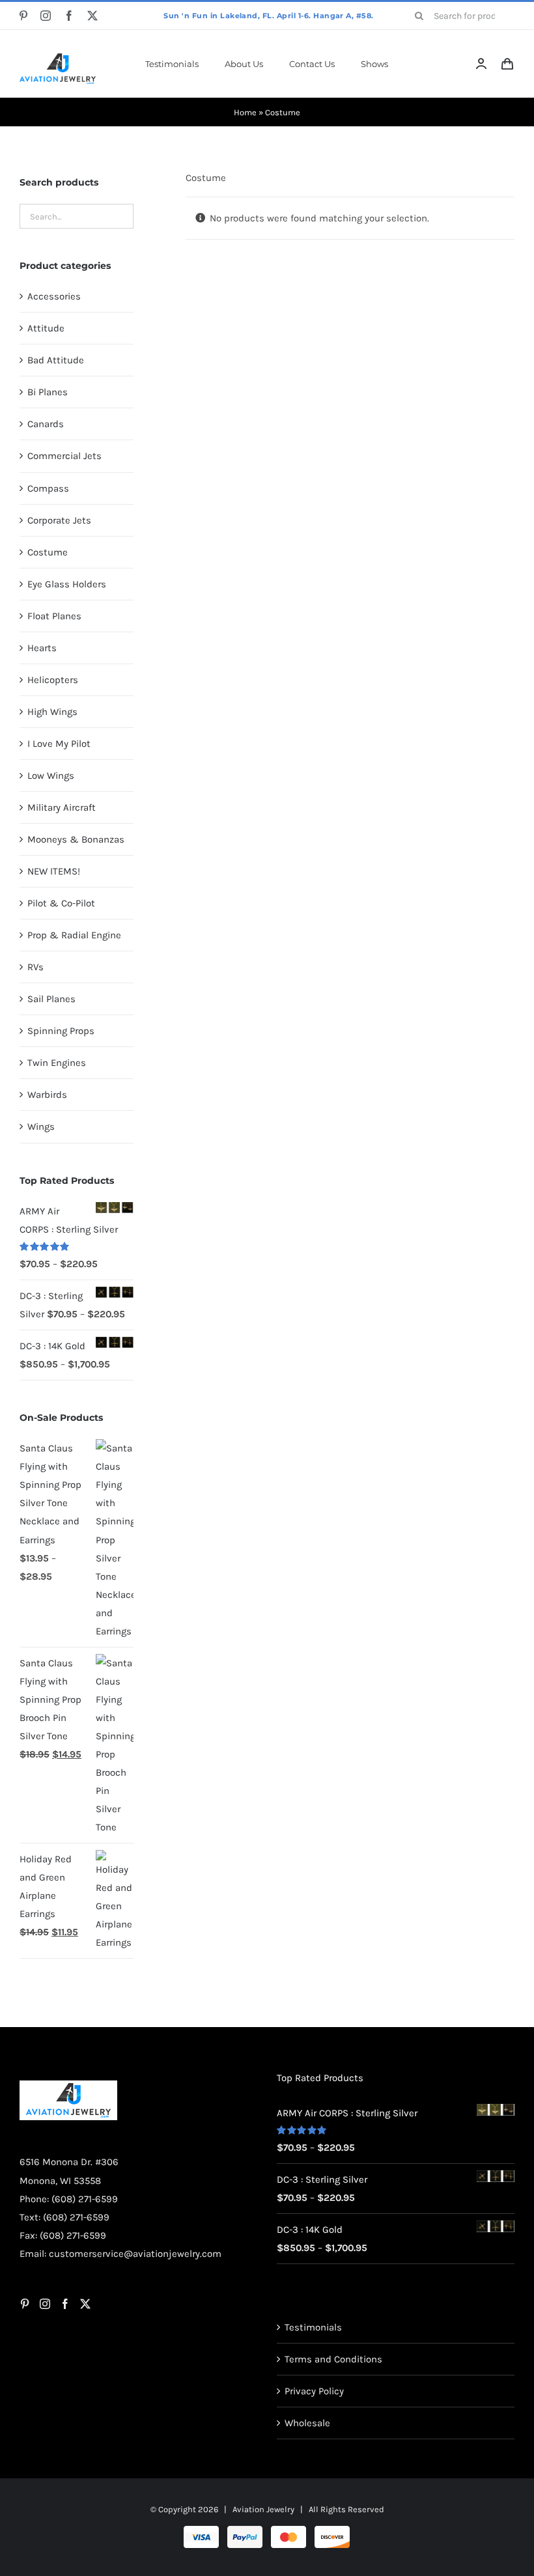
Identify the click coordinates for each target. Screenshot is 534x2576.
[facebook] (69, 16)
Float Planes (54, 616)
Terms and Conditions (333, 2359)
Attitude (46, 328)
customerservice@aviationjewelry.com (135, 2254)
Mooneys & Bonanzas (76, 839)
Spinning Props (61, 1031)
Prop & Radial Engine (74, 935)
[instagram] (46, 16)
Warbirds (47, 1095)
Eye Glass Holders (67, 584)
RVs (35, 967)
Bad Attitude (56, 360)
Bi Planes (48, 392)
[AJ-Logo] (58, 58)
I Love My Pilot (59, 744)
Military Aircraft (62, 807)
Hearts (42, 648)
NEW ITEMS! (54, 871)
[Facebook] (65, 2304)
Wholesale (307, 2423)
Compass (48, 488)
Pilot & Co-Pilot (61, 903)
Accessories (54, 296)
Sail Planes (51, 999)
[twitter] (92, 16)
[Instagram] (45, 2304)
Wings (41, 1127)
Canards (46, 424)
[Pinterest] (25, 2304)
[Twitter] (85, 2304)
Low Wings (51, 776)
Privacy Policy (314, 2391)
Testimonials (313, 2327)
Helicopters (53, 680)
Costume (48, 552)
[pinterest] (23, 16)
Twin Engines (57, 1063)
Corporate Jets (59, 520)
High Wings (52, 712)
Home (245, 112)
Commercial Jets (64, 456)
